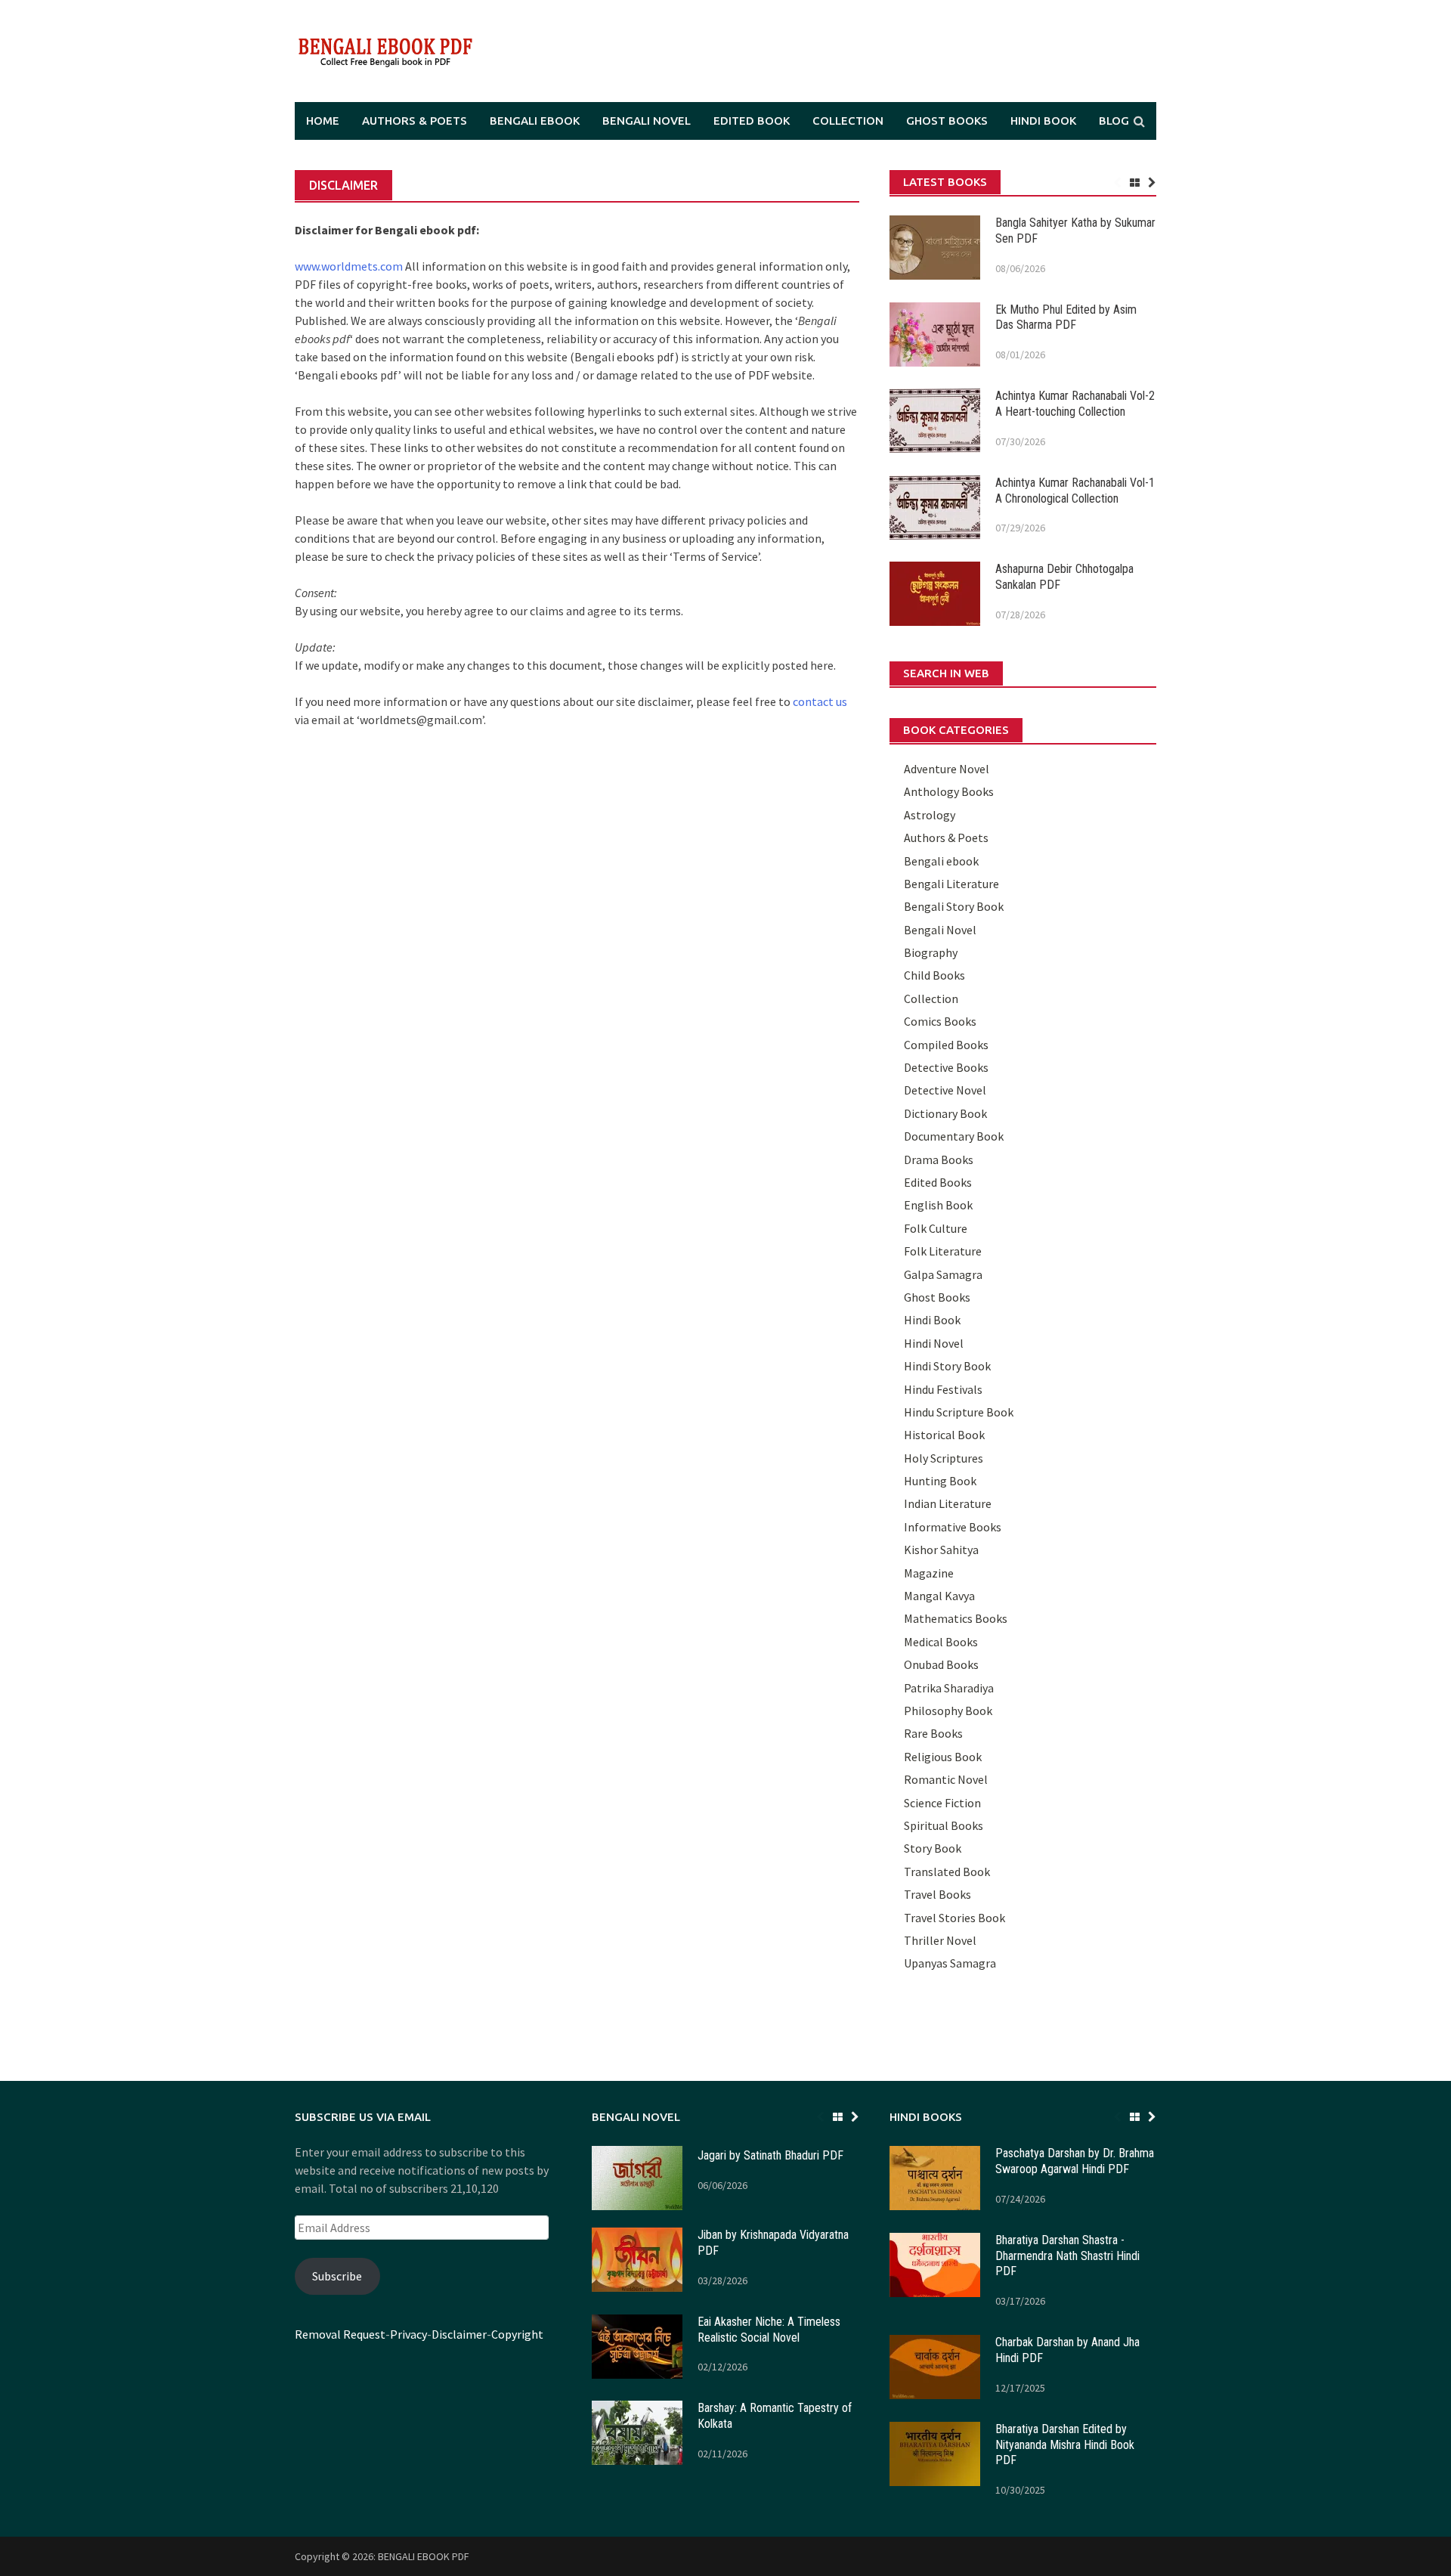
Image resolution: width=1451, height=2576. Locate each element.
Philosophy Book (948, 1711)
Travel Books (937, 1894)
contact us (820, 701)
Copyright (517, 2334)
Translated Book (947, 1872)
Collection (848, 121)
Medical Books (941, 1642)
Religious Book (943, 1757)
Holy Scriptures (944, 1458)
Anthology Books (949, 791)
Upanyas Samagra (950, 1963)
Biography (931, 952)
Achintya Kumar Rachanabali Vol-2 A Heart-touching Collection (1075, 404)
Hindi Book (1043, 121)
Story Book (933, 1848)
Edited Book (752, 121)
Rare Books (933, 1733)
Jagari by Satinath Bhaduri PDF (770, 2155)
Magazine (929, 1573)
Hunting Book (940, 1481)
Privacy (408, 2334)
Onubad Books (941, 1664)
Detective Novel (945, 1090)
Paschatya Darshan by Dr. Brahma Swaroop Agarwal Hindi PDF (1075, 2161)
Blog (1114, 121)
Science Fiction (942, 1803)
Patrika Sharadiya (949, 1688)
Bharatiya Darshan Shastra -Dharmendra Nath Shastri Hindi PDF (1067, 2256)
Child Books (934, 975)
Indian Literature (948, 1503)
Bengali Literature (951, 884)
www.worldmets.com (349, 266)
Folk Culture (936, 1228)
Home (323, 121)
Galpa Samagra (943, 1274)
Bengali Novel (647, 121)
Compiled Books (946, 1045)
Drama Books (939, 1160)
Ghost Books (947, 121)
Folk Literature (943, 1251)
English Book (938, 1205)
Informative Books (953, 1527)
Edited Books (938, 1182)
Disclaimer (459, 2334)
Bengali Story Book (954, 906)
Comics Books (940, 1021)
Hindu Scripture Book (959, 1412)
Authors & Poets (415, 121)
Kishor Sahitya (941, 1550)
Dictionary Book (945, 1113)
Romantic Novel (946, 1779)
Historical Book (944, 1435)
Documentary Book (954, 1136)
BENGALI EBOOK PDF (424, 2556)
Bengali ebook (535, 121)
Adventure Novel (947, 769)
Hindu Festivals (943, 1389)
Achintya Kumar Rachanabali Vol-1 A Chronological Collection (1075, 491)
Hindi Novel (934, 1343)
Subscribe (337, 2276)
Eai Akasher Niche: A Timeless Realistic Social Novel (769, 2330)
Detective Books (946, 1067)
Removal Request (340, 2334)
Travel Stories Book (954, 1918)
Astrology (930, 815)
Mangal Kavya (939, 1596)
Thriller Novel (940, 1940)
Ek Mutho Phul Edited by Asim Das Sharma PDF (1066, 317)
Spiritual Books (944, 1825)
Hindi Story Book (947, 1366)
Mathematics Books (956, 1618)
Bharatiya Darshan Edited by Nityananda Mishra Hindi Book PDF (1065, 2445)
